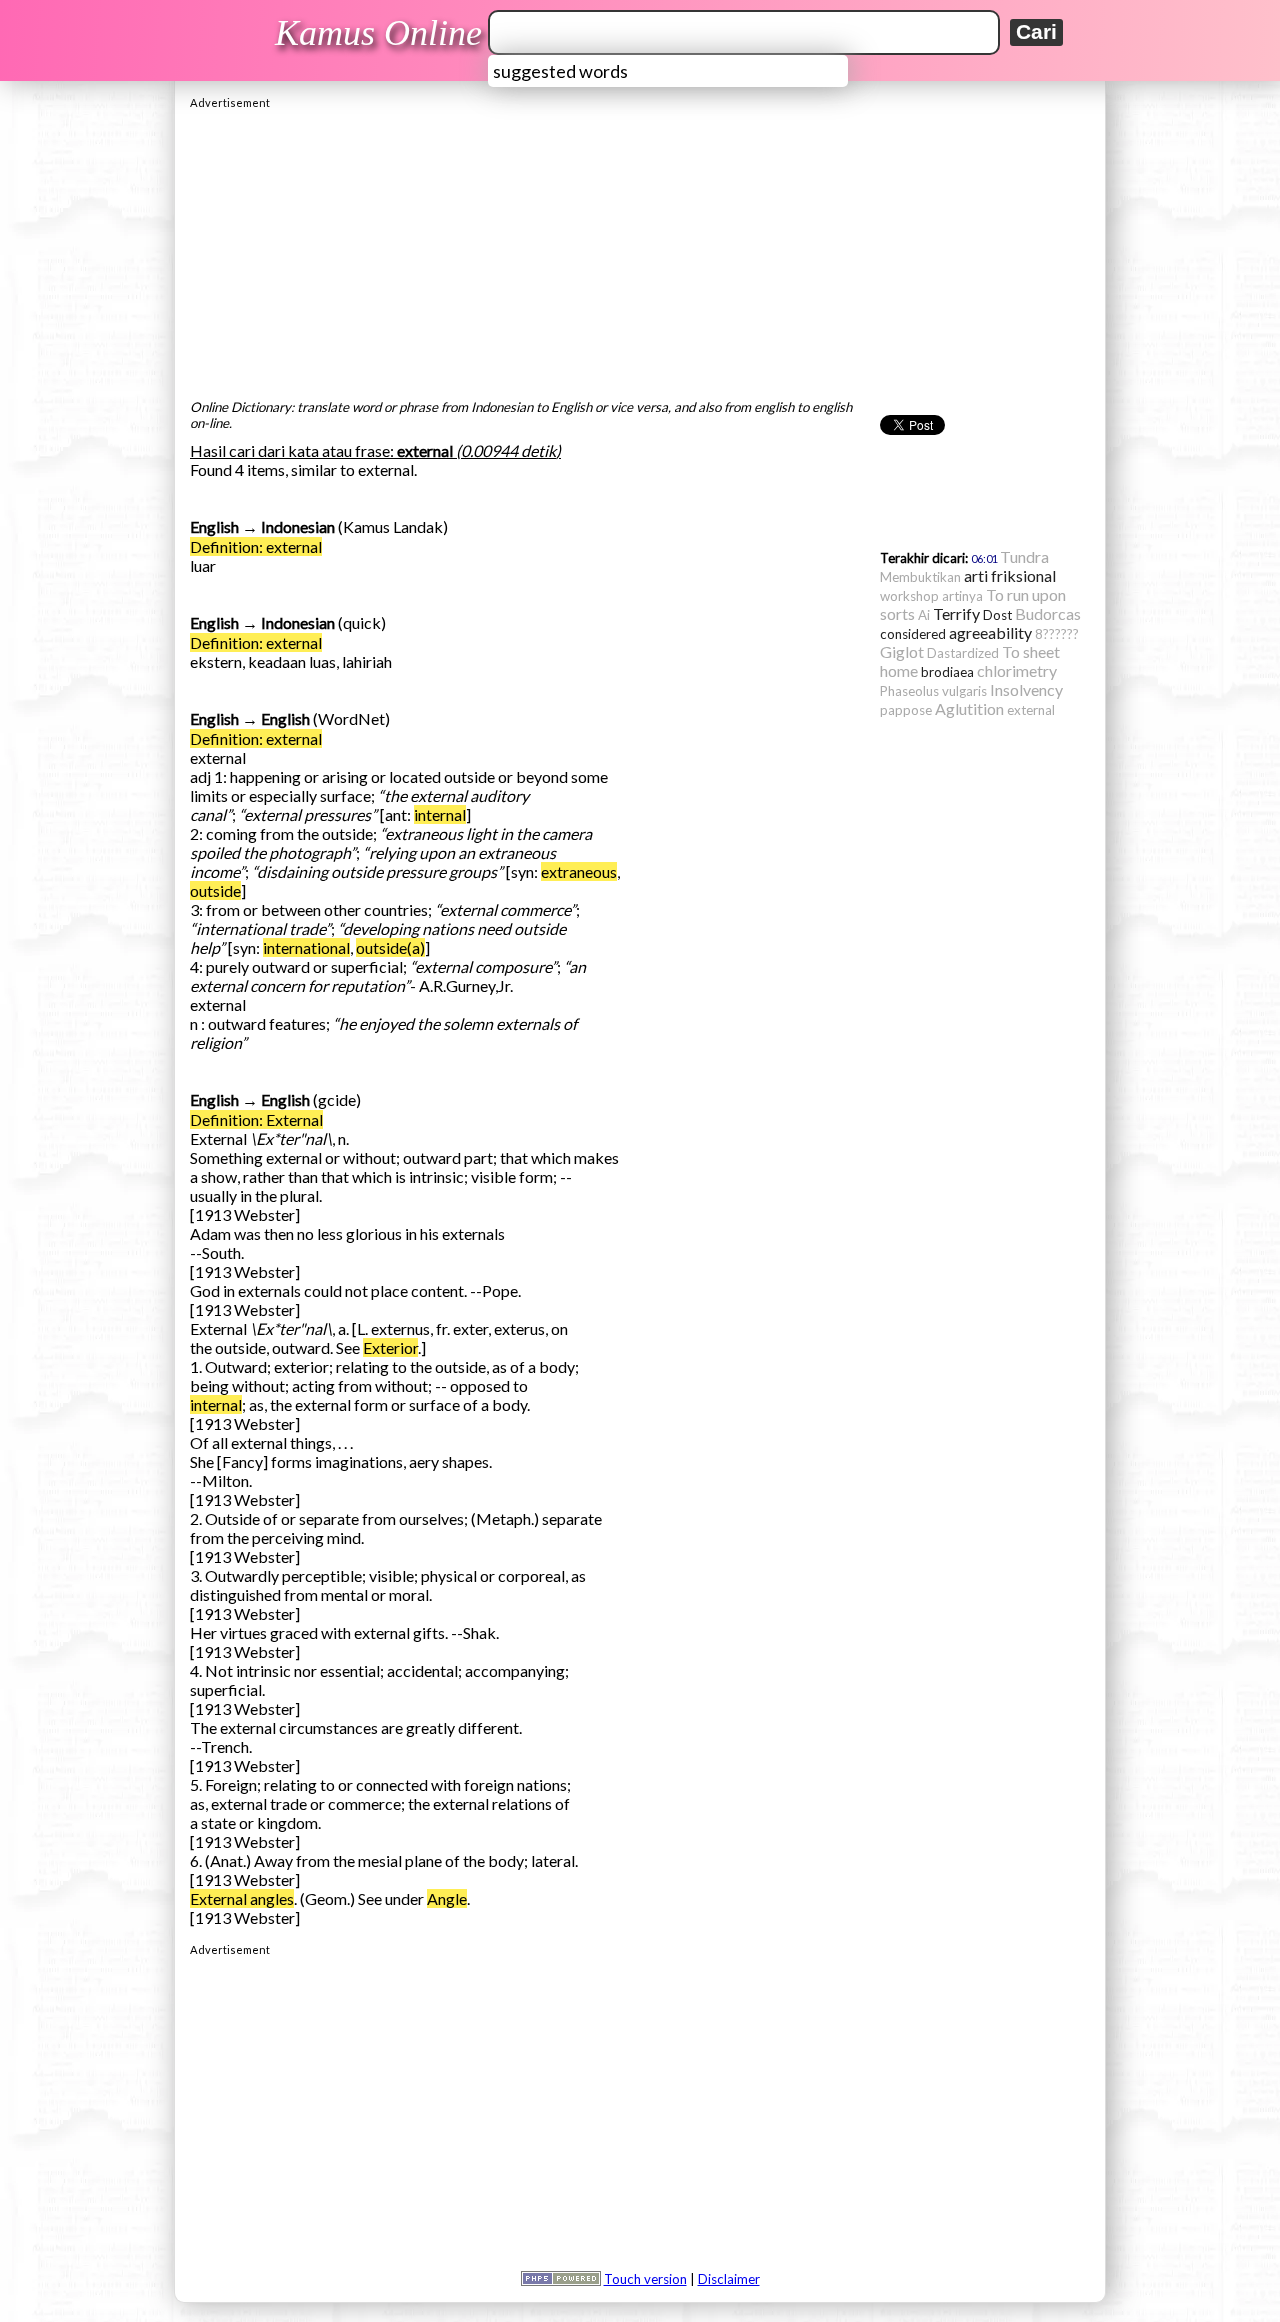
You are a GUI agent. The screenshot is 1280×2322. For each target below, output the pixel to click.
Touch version (645, 2279)
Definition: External (256, 1119)
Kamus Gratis (381, 33)
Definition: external (256, 546)
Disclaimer (729, 2279)
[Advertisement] (640, 249)
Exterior (390, 1347)
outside (215, 890)
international (306, 947)
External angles (242, 1898)
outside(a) (390, 947)
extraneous (579, 871)
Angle (447, 1898)
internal (440, 814)
